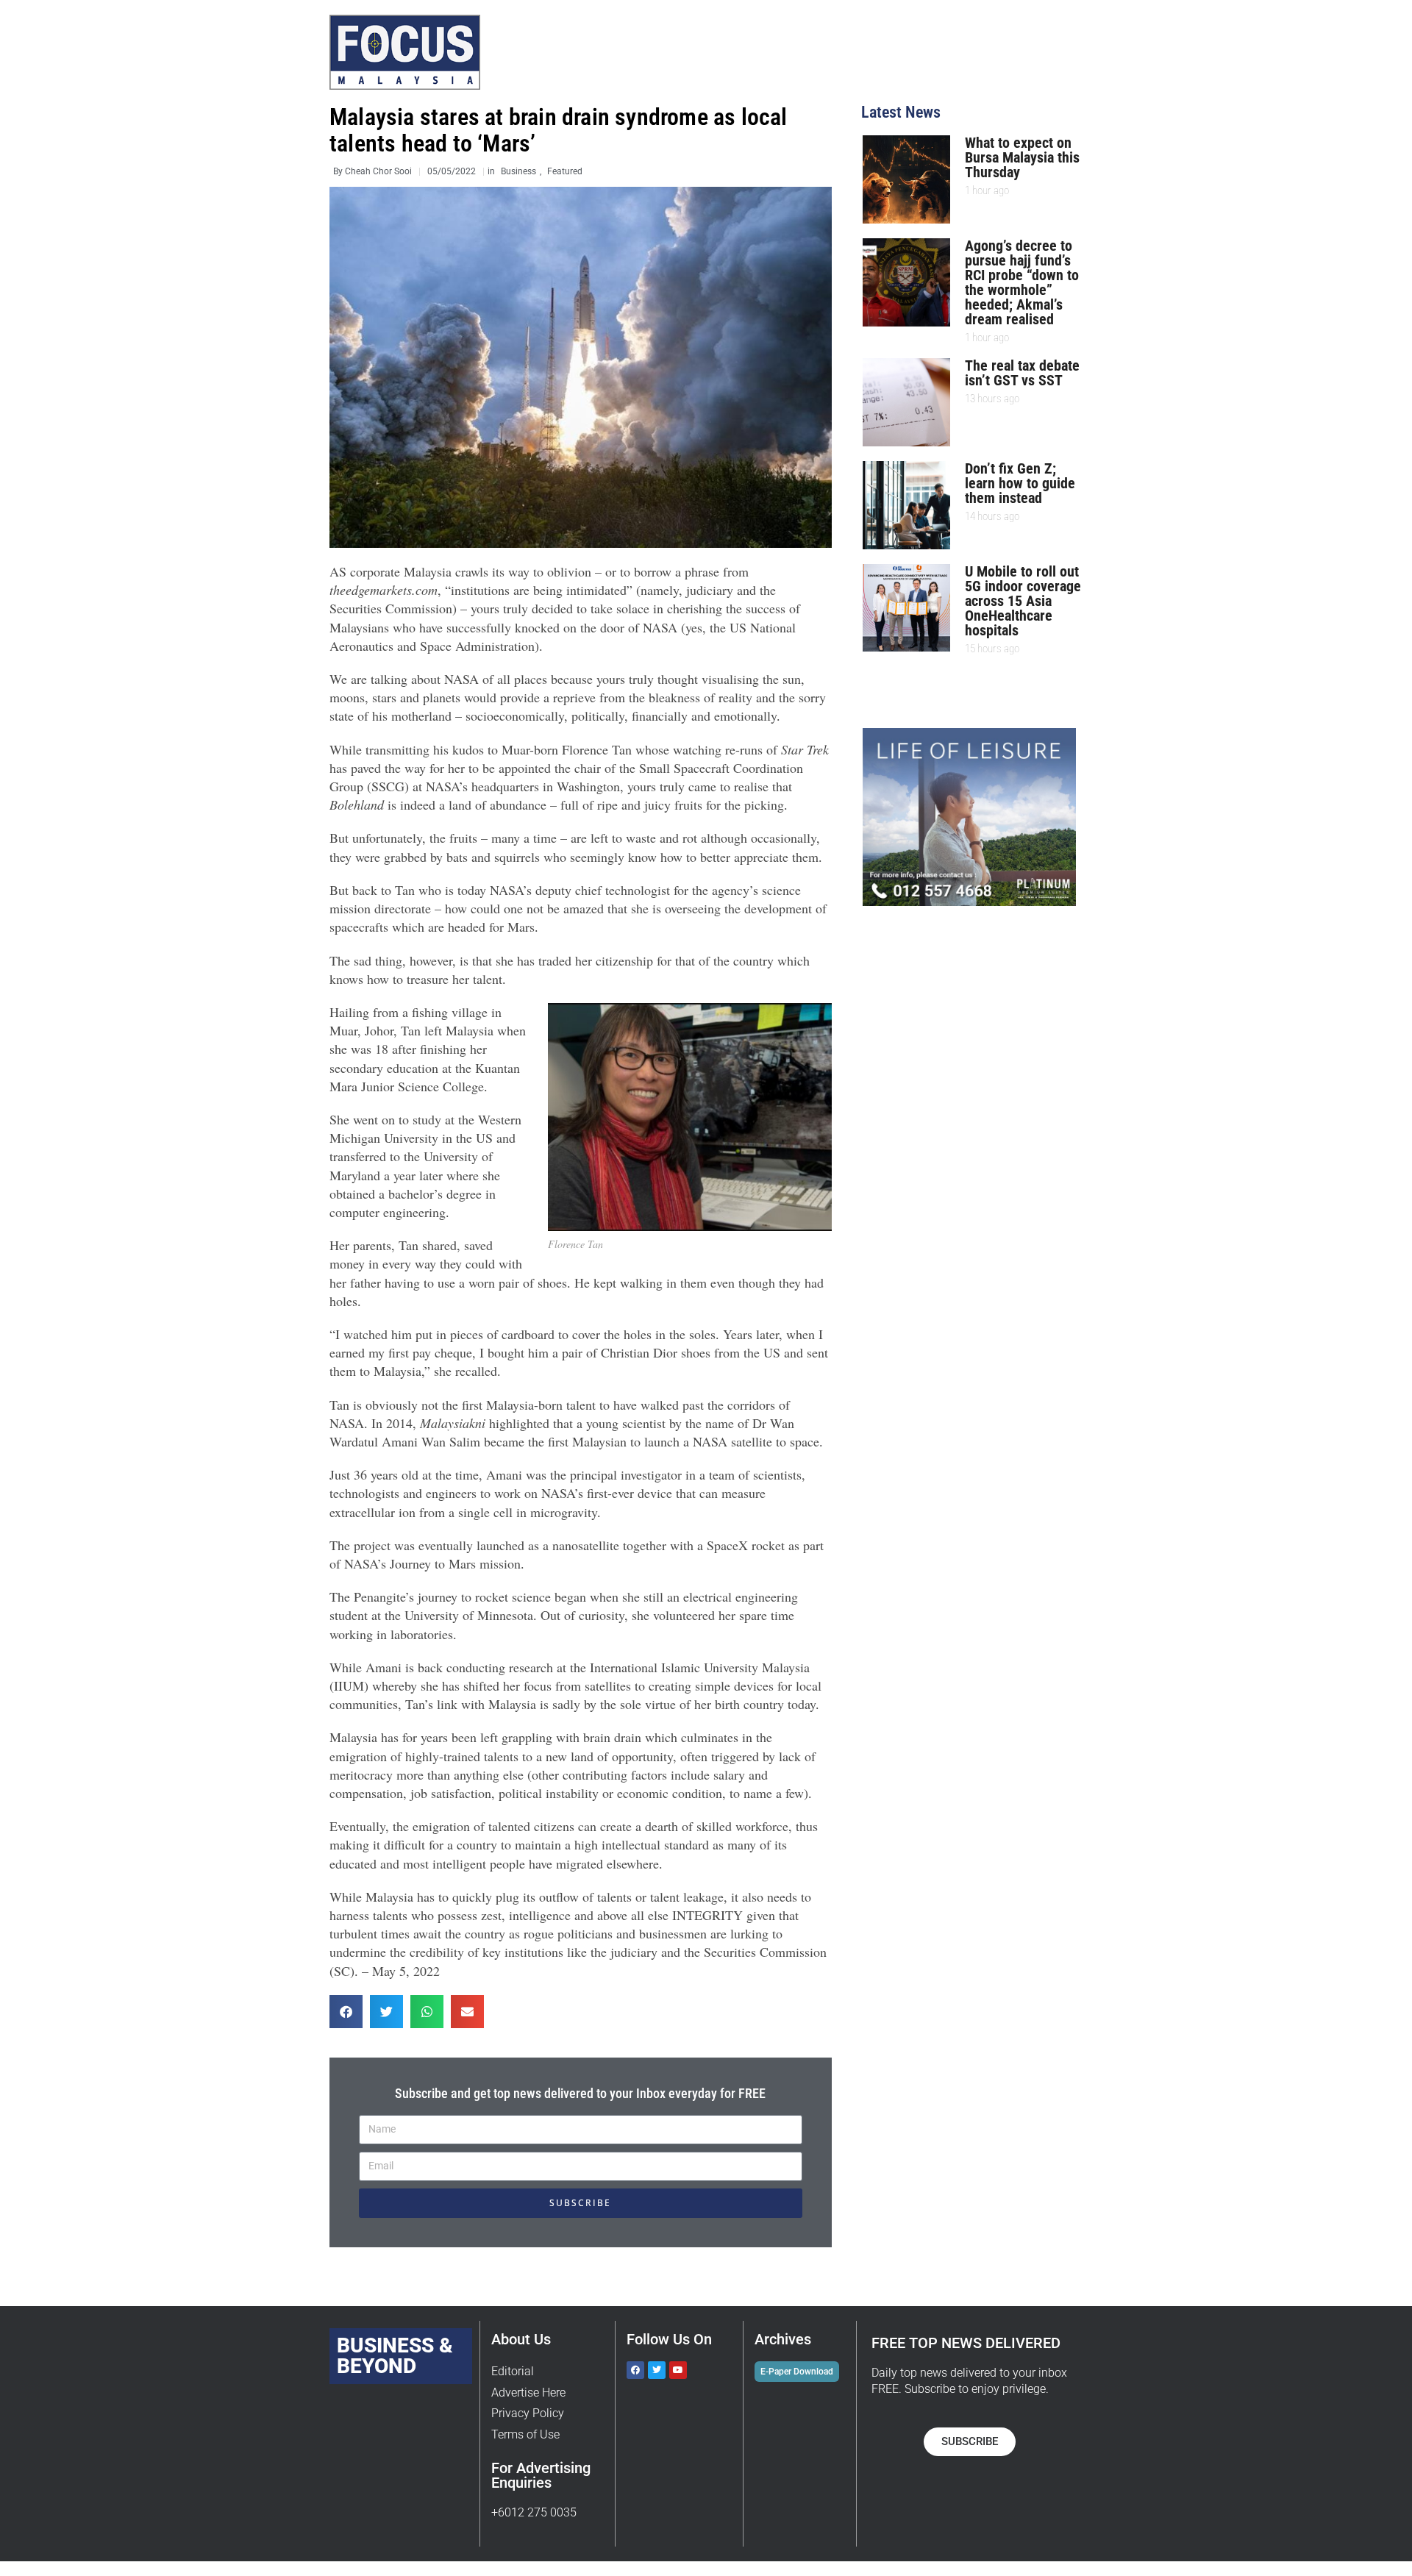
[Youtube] (678, 2370)
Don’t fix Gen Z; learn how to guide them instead (1020, 483)
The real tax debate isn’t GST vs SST (1022, 373)
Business (518, 171)
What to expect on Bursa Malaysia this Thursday (1022, 157)
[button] (346, 2012)
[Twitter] (657, 2370)
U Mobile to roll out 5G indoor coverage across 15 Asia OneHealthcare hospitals (1023, 601)
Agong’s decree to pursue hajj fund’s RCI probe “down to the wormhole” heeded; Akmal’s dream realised (1022, 282)
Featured (565, 171)
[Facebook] (635, 2370)
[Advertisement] (986, 1024)
